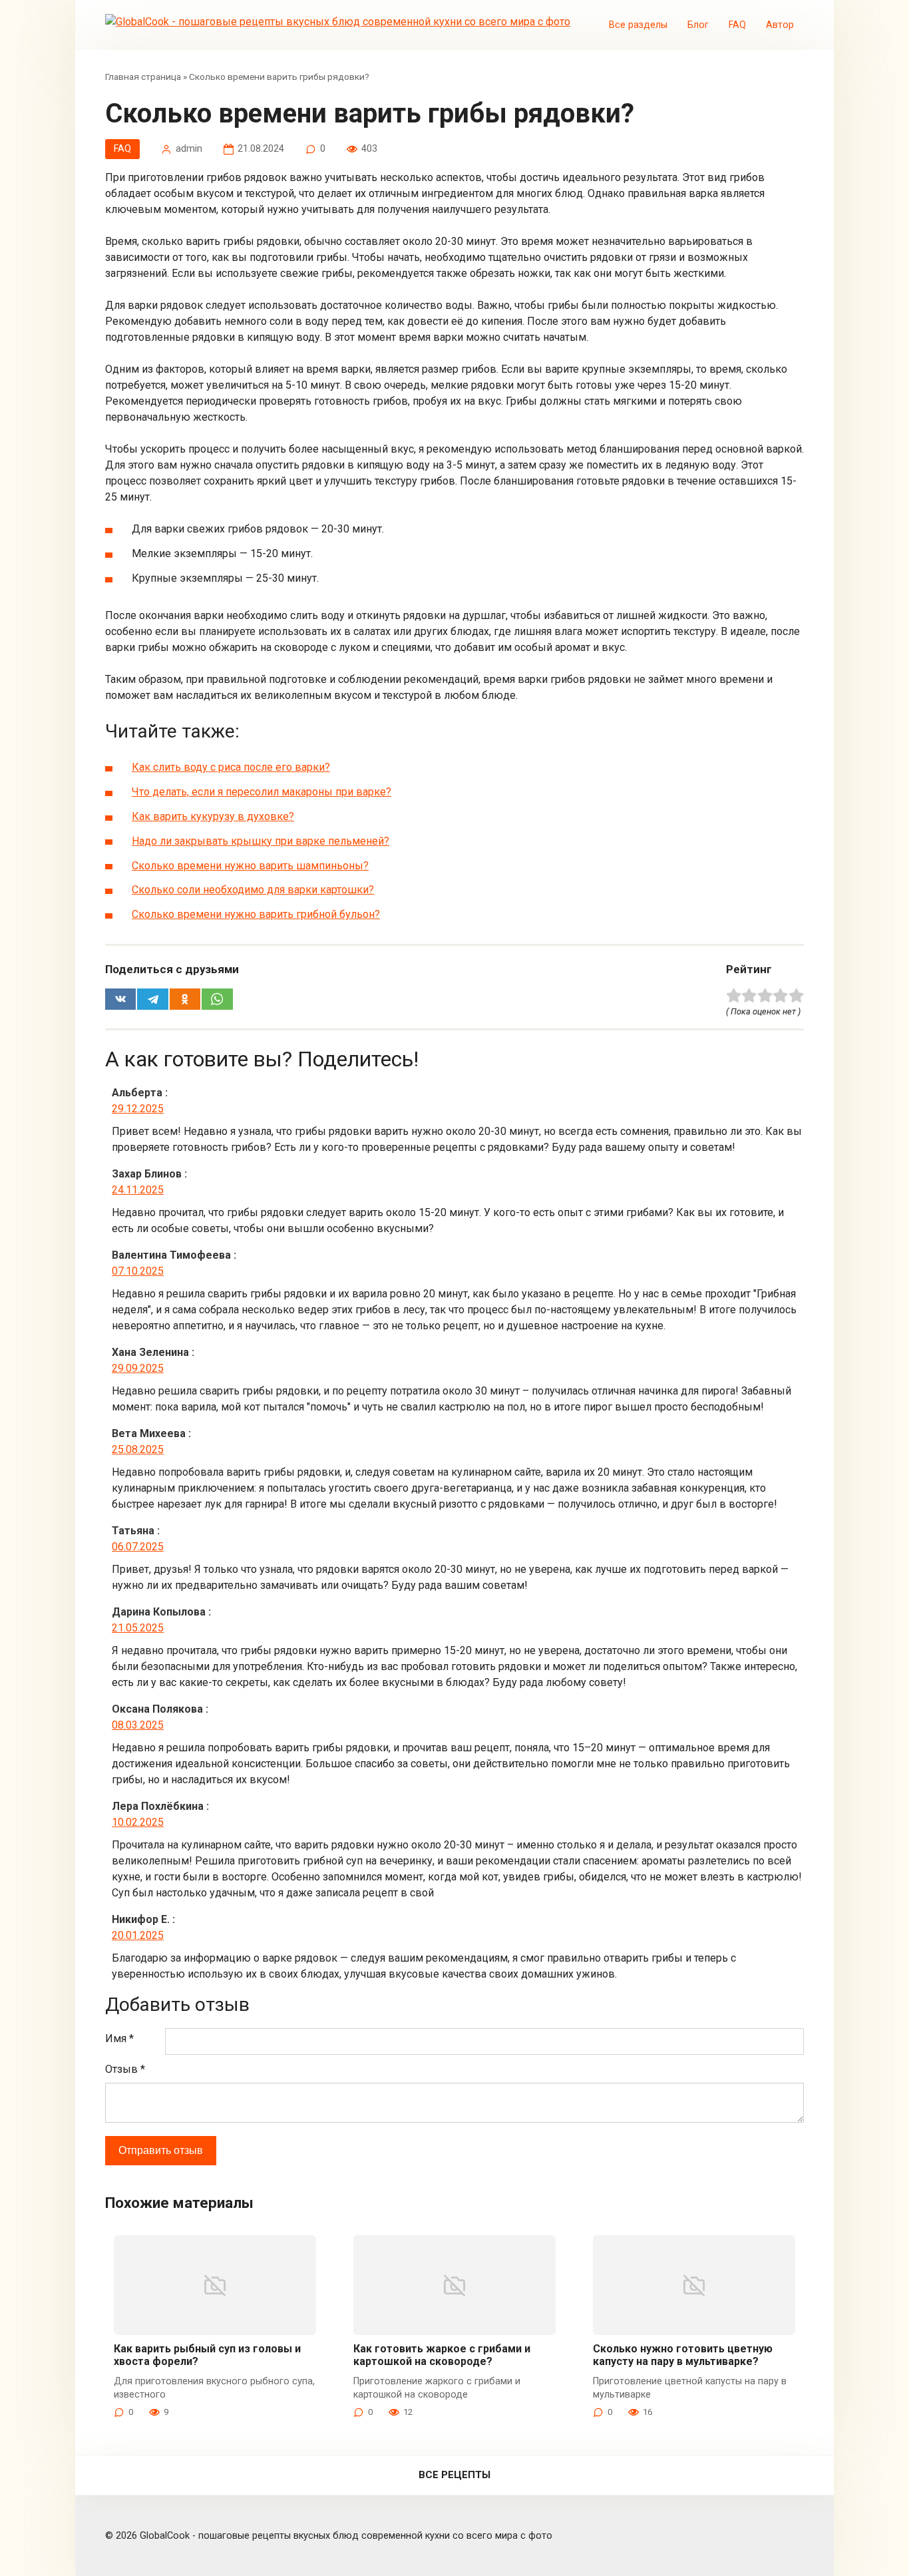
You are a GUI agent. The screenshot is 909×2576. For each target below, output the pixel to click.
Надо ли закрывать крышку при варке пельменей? (261, 841)
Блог (698, 25)
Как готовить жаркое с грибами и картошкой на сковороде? (442, 2355)
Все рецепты (454, 2475)
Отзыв (125, 2069)
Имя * (119, 2039)
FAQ (737, 25)
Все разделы (638, 25)
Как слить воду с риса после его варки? (231, 767)
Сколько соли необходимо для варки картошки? (253, 890)
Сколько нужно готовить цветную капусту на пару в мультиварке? (683, 2355)
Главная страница (143, 77)
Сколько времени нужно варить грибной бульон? (256, 914)
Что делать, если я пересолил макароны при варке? (262, 792)
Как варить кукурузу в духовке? (213, 816)
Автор (780, 25)
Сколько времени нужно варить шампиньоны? (250, 866)
